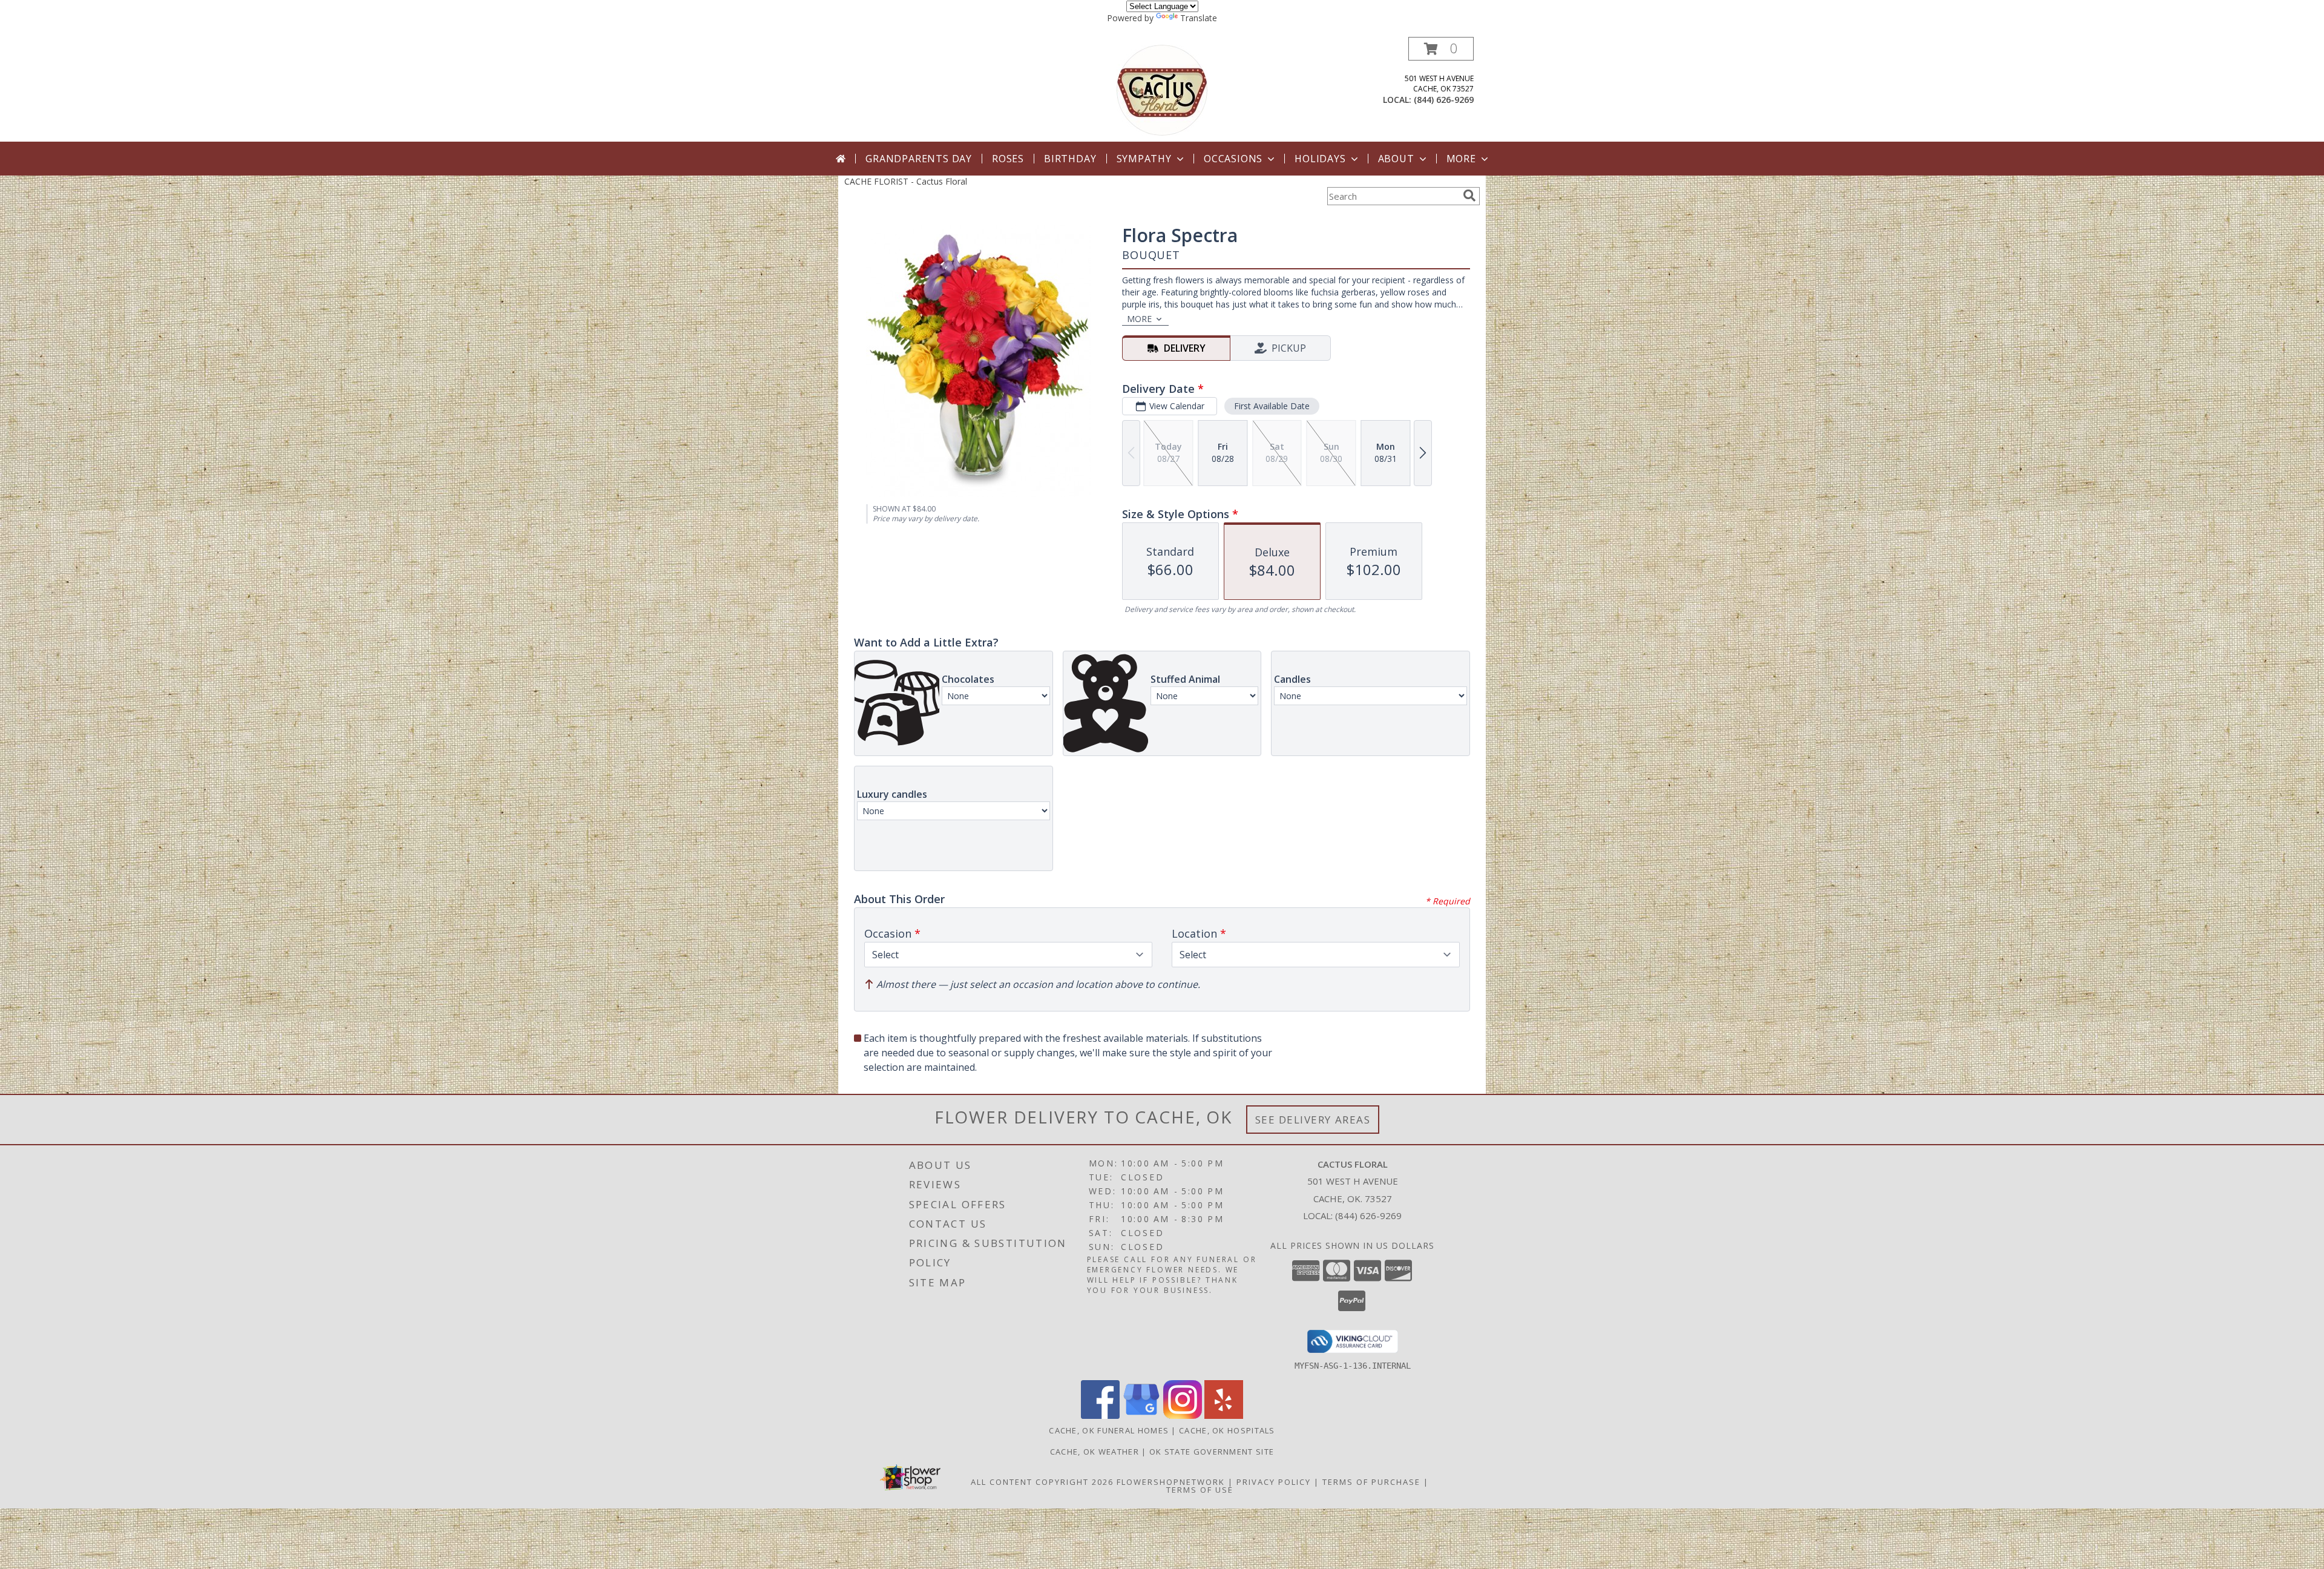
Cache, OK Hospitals (1227, 1430)
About (1396, 159)
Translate (1199, 18)
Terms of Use (1200, 1490)
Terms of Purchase (1371, 1482)
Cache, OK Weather (1095, 1452)
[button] (1441, 49)
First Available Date (1272, 406)
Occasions (1233, 159)
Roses (1008, 159)
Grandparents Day (919, 159)
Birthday (1070, 159)
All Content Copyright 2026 (1042, 1482)
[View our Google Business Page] (1141, 1416)
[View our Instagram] (1183, 1416)
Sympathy (1144, 159)
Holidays (1320, 159)
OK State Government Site (1212, 1452)
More (1461, 159)
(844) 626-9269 (1444, 100)
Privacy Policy (1274, 1482)
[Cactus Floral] (1162, 89)
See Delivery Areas (1313, 1120)
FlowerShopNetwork (1171, 1482)
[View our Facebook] (1100, 1416)
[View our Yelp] (1224, 1416)
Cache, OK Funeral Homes (1109, 1430)
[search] (1469, 196)
